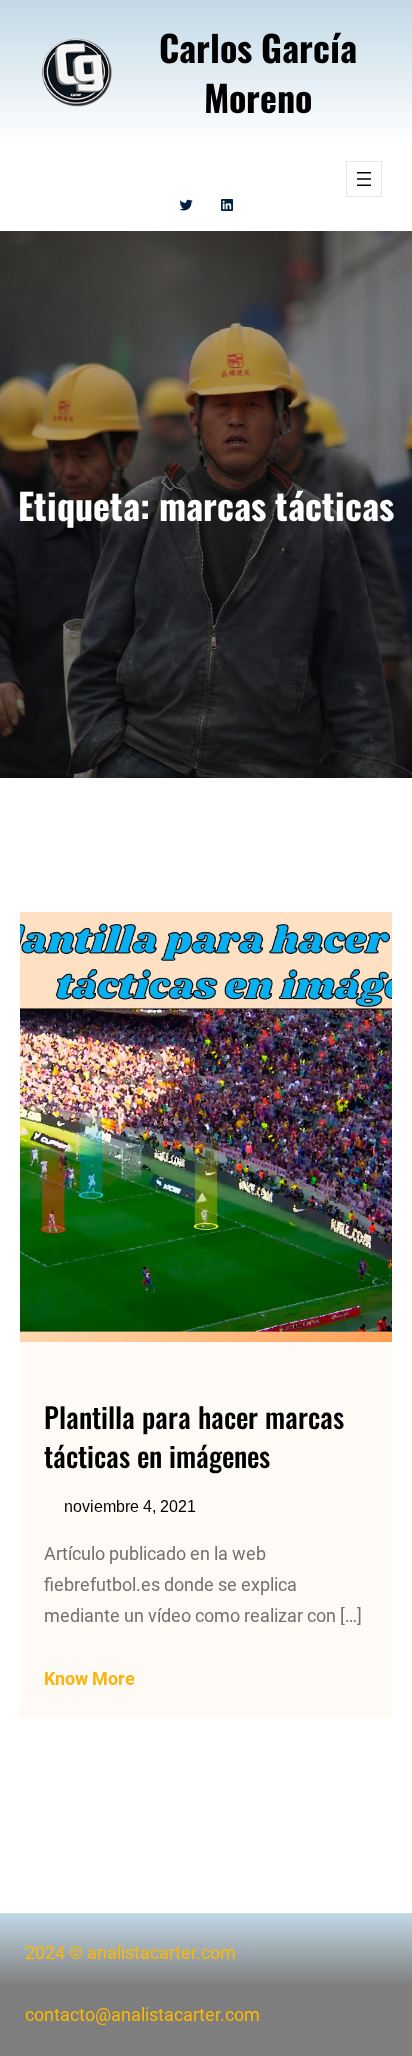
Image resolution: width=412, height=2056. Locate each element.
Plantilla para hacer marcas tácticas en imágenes (194, 1435)
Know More (89, 1679)
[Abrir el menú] (364, 179)
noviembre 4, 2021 (130, 1506)
